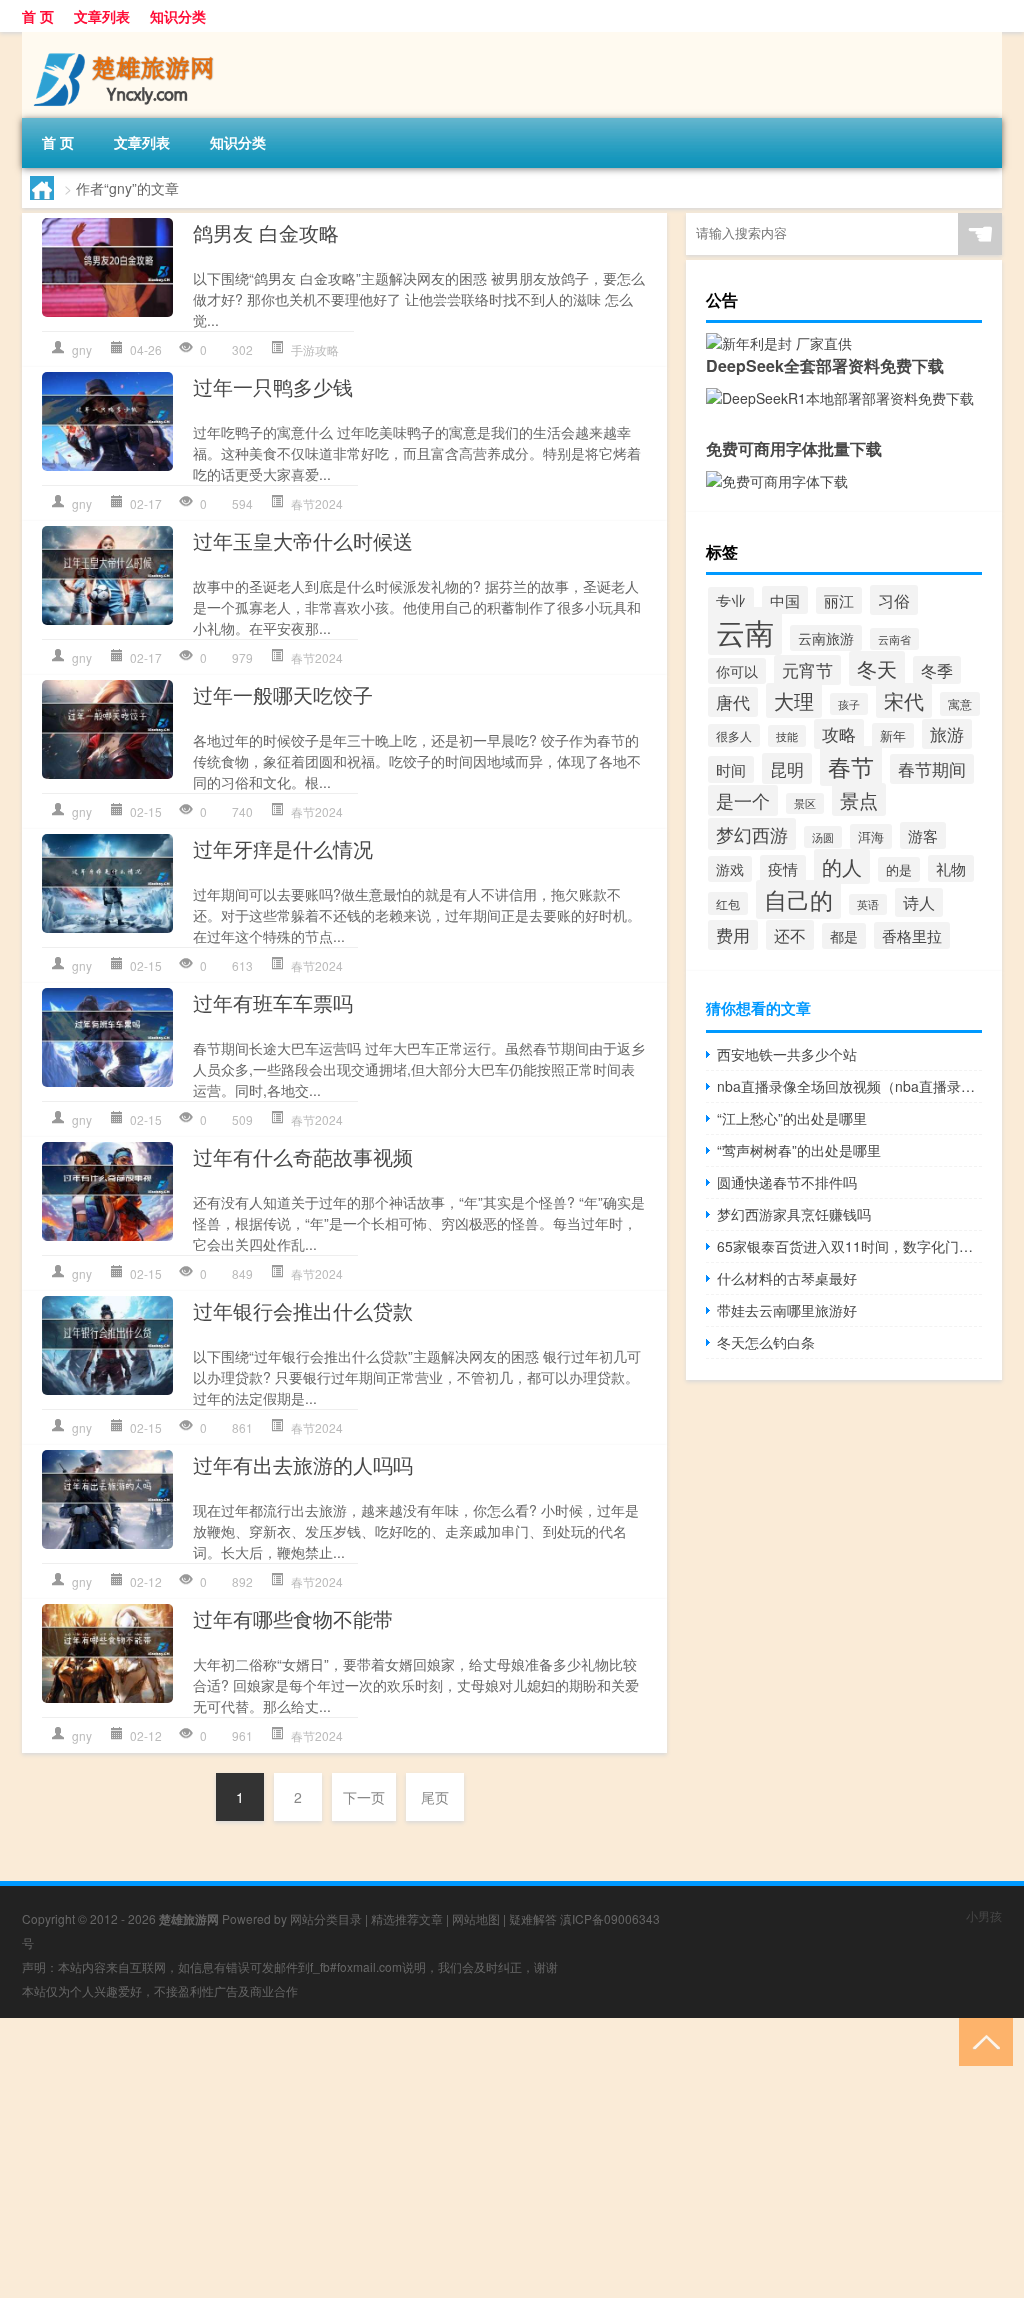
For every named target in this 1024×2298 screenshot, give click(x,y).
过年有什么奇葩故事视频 (303, 1156)
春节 (851, 766)
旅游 (947, 734)
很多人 (734, 735)
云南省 (894, 639)
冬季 (937, 670)
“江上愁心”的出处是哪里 (792, 1118)
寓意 (960, 704)
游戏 (730, 869)
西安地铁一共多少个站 (787, 1054)
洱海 (871, 836)
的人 (842, 866)
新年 (893, 735)
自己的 (798, 899)
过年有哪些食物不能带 (293, 1618)
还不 (790, 935)
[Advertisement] (512, 2158)
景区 (805, 803)
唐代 (733, 702)
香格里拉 (912, 935)
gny (82, 349)
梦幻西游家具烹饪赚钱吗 (794, 1214)
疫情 (783, 868)
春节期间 (932, 769)
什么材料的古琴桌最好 (787, 1278)
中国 (785, 600)
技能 (787, 736)
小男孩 (984, 1915)
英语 (868, 904)
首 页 (38, 16)
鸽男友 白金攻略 (266, 232)
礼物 (951, 868)
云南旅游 (826, 638)
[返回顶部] (981, 2040)
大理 (794, 700)
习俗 (894, 600)
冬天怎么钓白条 (766, 1342)
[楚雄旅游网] (127, 39)
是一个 (743, 800)
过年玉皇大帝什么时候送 (303, 540)
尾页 (435, 1797)
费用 (733, 935)
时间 (731, 769)
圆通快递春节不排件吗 (787, 1182)
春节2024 (317, 503)
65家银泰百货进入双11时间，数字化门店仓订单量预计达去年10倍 (849, 1246)
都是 (844, 936)
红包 (728, 903)
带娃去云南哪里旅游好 (787, 1310)
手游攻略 (315, 349)
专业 (731, 600)
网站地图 (476, 1918)
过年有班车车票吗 (273, 1002)
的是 (899, 869)
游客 (923, 835)
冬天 (877, 668)
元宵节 (807, 670)
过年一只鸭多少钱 (273, 386)
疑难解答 (533, 1918)
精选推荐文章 (407, 1918)
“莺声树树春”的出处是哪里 (799, 1150)
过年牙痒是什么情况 (283, 848)
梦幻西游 (752, 834)
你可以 (737, 671)
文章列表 (102, 16)
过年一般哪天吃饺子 (283, 694)
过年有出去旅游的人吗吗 (303, 1464)
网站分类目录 (326, 1918)
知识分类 (178, 16)
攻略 (839, 734)
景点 (859, 799)
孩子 (849, 704)
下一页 (364, 1797)
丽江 (839, 600)
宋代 (904, 700)
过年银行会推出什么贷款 (303, 1310)
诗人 (919, 902)
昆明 (787, 768)
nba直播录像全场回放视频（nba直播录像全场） (849, 1086)
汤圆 (823, 837)
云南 (745, 631)
